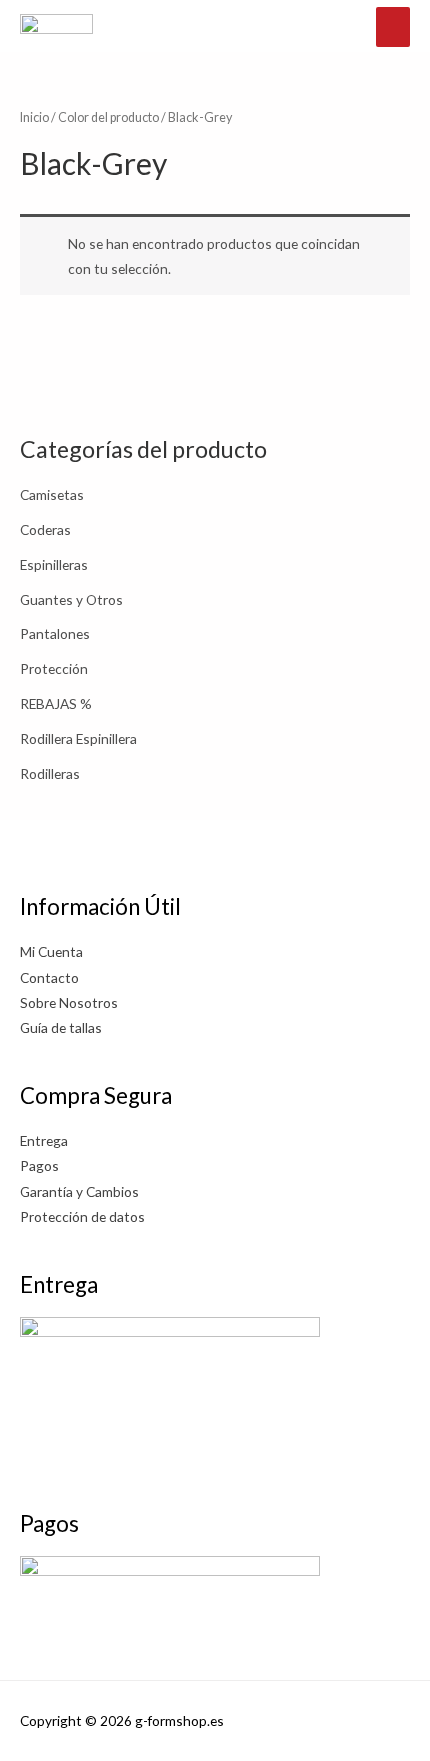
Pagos (39, 1165)
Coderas (45, 529)
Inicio (34, 117)
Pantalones (55, 633)
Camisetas (52, 494)
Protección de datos (82, 1216)
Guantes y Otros (71, 599)
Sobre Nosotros (69, 1002)
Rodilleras (50, 773)
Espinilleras (54, 564)
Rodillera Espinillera (78, 738)
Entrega (44, 1140)
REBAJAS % (56, 703)
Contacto (49, 977)
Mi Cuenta (51, 951)
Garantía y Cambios (79, 1191)
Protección (54, 668)
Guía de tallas (61, 1027)
